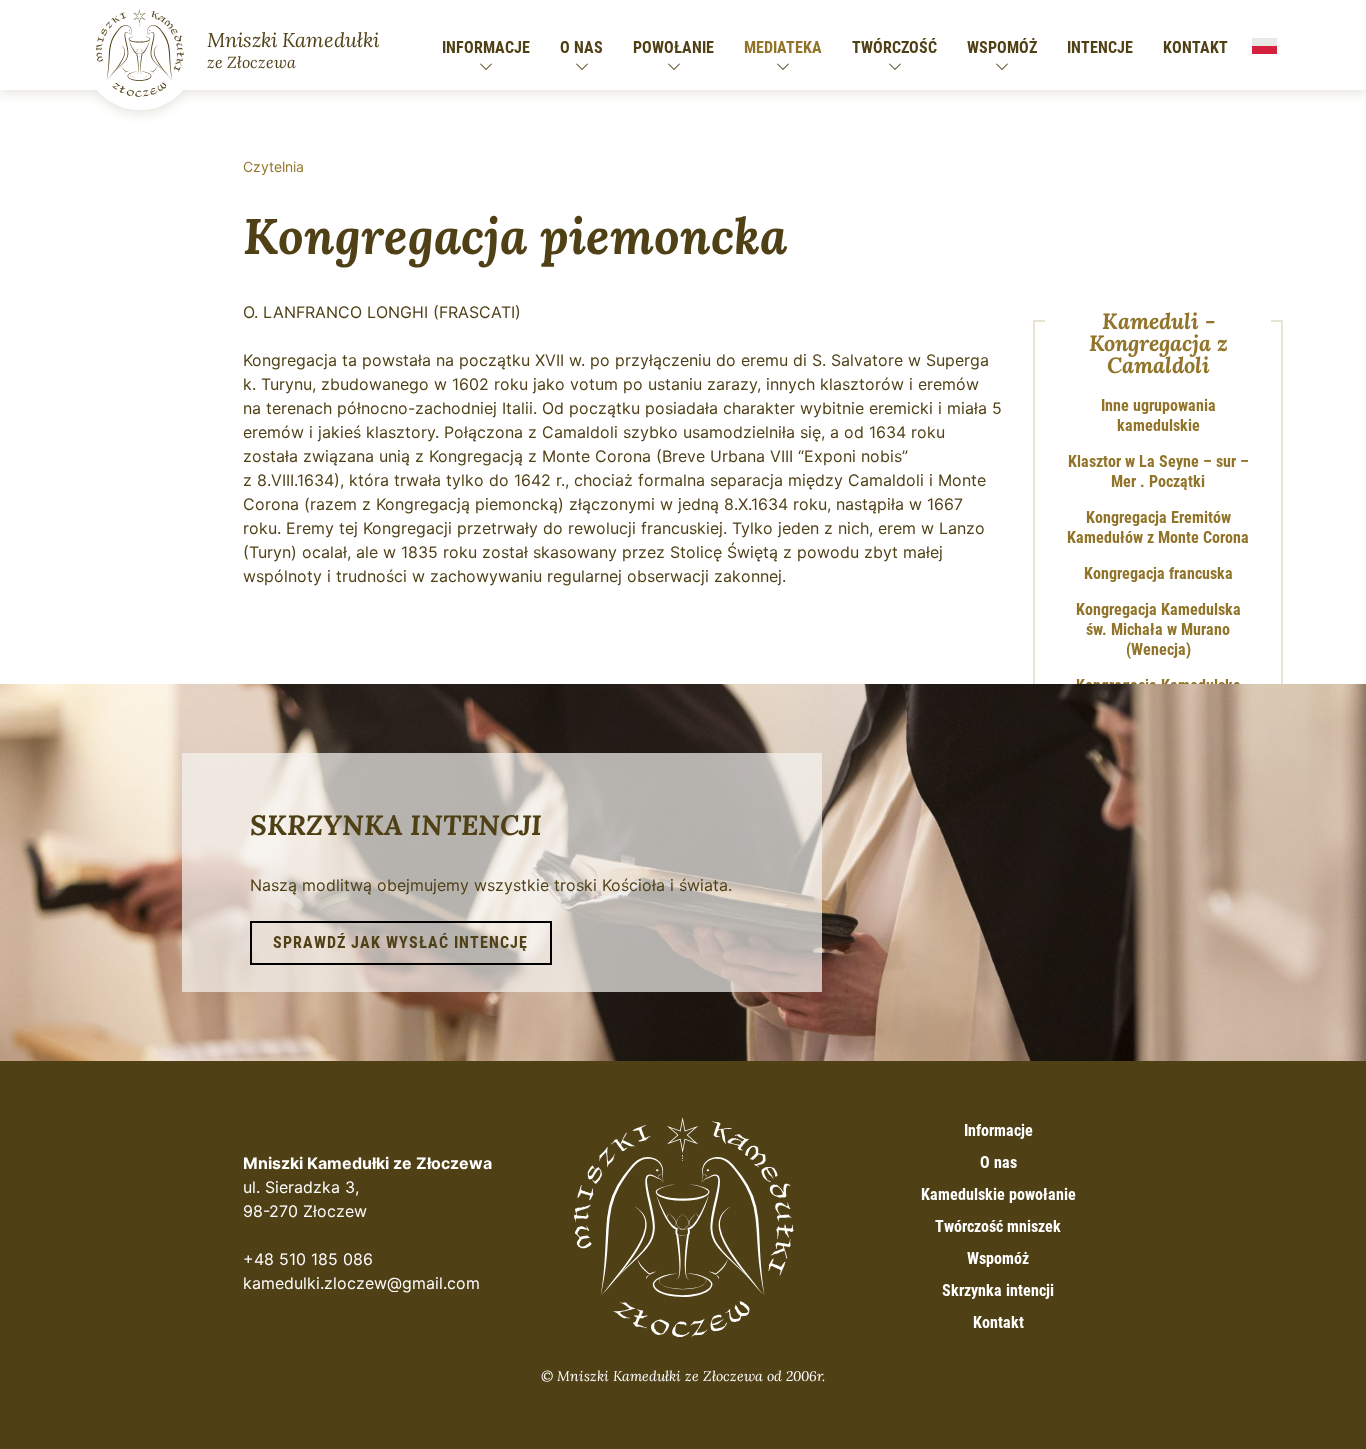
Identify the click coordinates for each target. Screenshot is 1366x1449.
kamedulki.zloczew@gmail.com (361, 1283)
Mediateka (783, 47)
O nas (581, 47)
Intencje (1100, 47)
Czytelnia (273, 166)
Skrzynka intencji (998, 1290)
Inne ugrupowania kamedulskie (1158, 415)
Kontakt (1195, 47)
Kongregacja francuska (1158, 573)
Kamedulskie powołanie (998, 1194)
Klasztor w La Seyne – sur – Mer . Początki (1158, 471)
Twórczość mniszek (998, 1226)
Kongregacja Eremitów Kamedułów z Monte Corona (1158, 527)
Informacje (486, 47)
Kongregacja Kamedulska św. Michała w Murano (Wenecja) (1158, 629)
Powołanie (673, 47)
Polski (1264, 46)
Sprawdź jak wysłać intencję (400, 942)
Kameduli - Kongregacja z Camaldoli (1158, 343)
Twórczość (894, 47)
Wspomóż (1002, 47)
